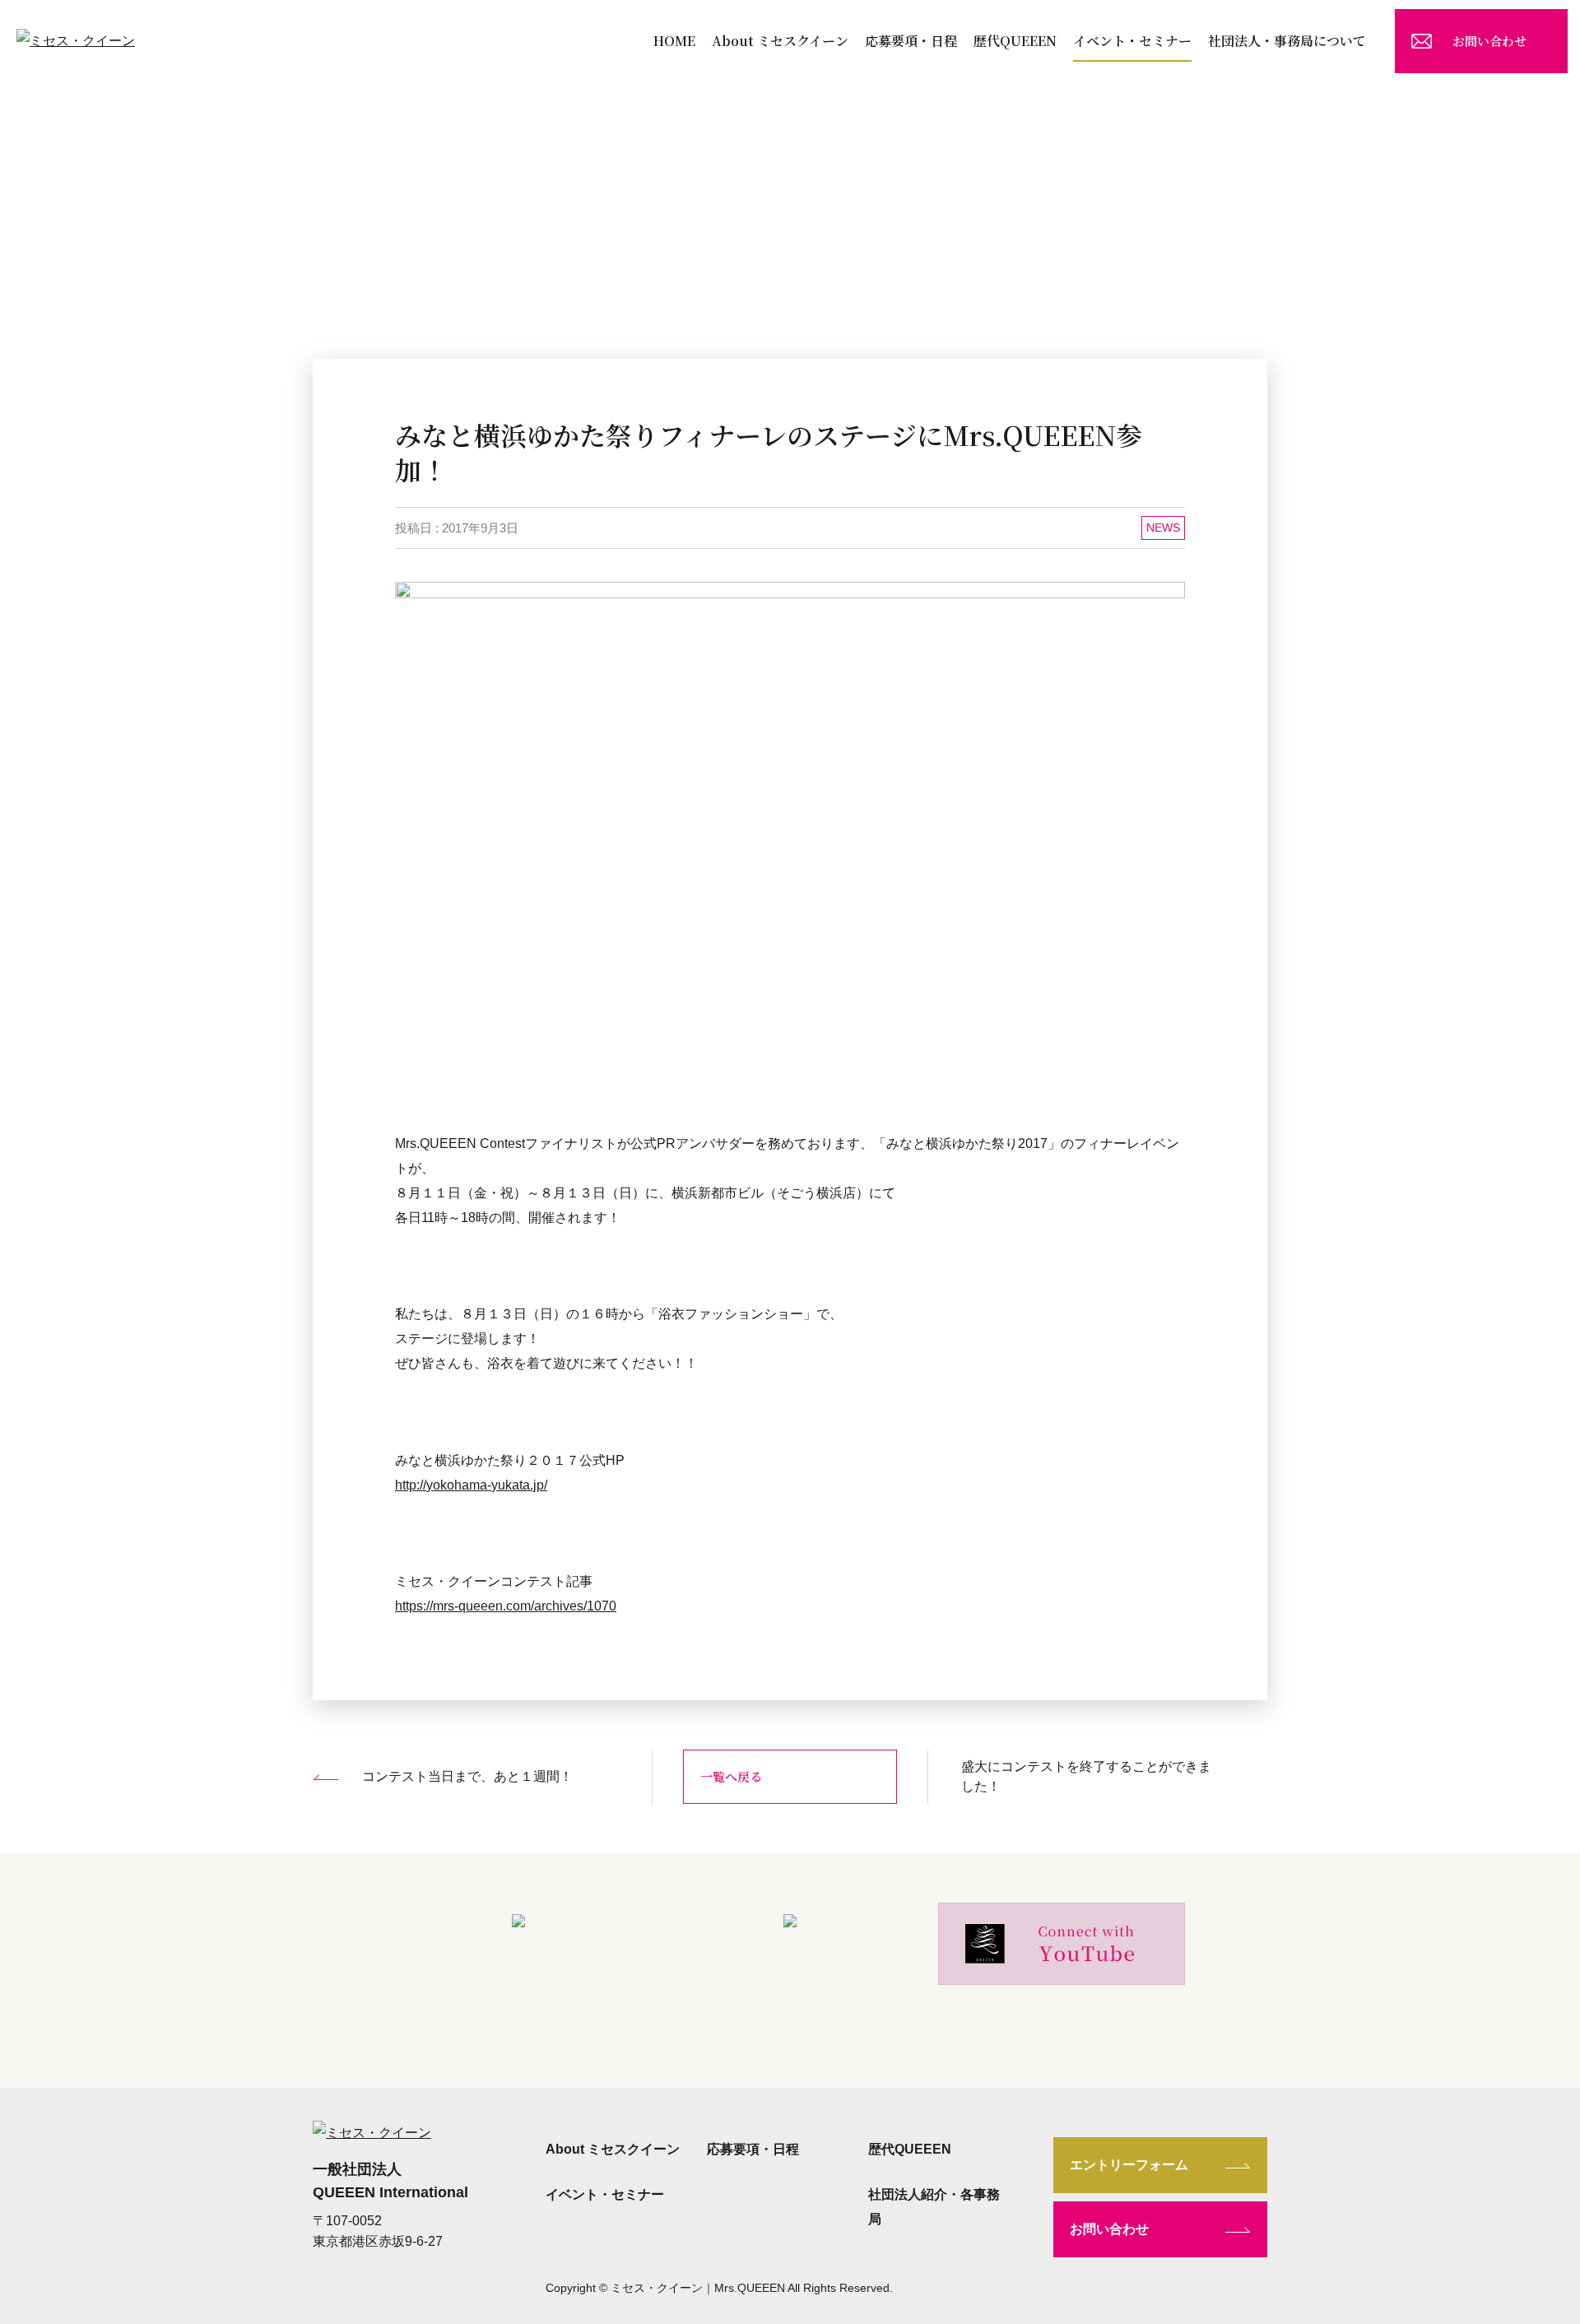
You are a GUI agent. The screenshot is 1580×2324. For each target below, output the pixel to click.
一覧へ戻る (731, 1776)
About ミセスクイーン (780, 41)
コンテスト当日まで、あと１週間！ (467, 1776)
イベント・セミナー (1132, 41)
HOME (674, 41)
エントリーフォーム (1129, 2165)
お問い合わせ (1489, 41)
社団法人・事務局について (1287, 41)
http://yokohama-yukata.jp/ (471, 1485)
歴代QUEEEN (1015, 41)
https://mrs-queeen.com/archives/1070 (506, 1606)
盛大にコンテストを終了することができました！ (1086, 1776)
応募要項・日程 (911, 41)
